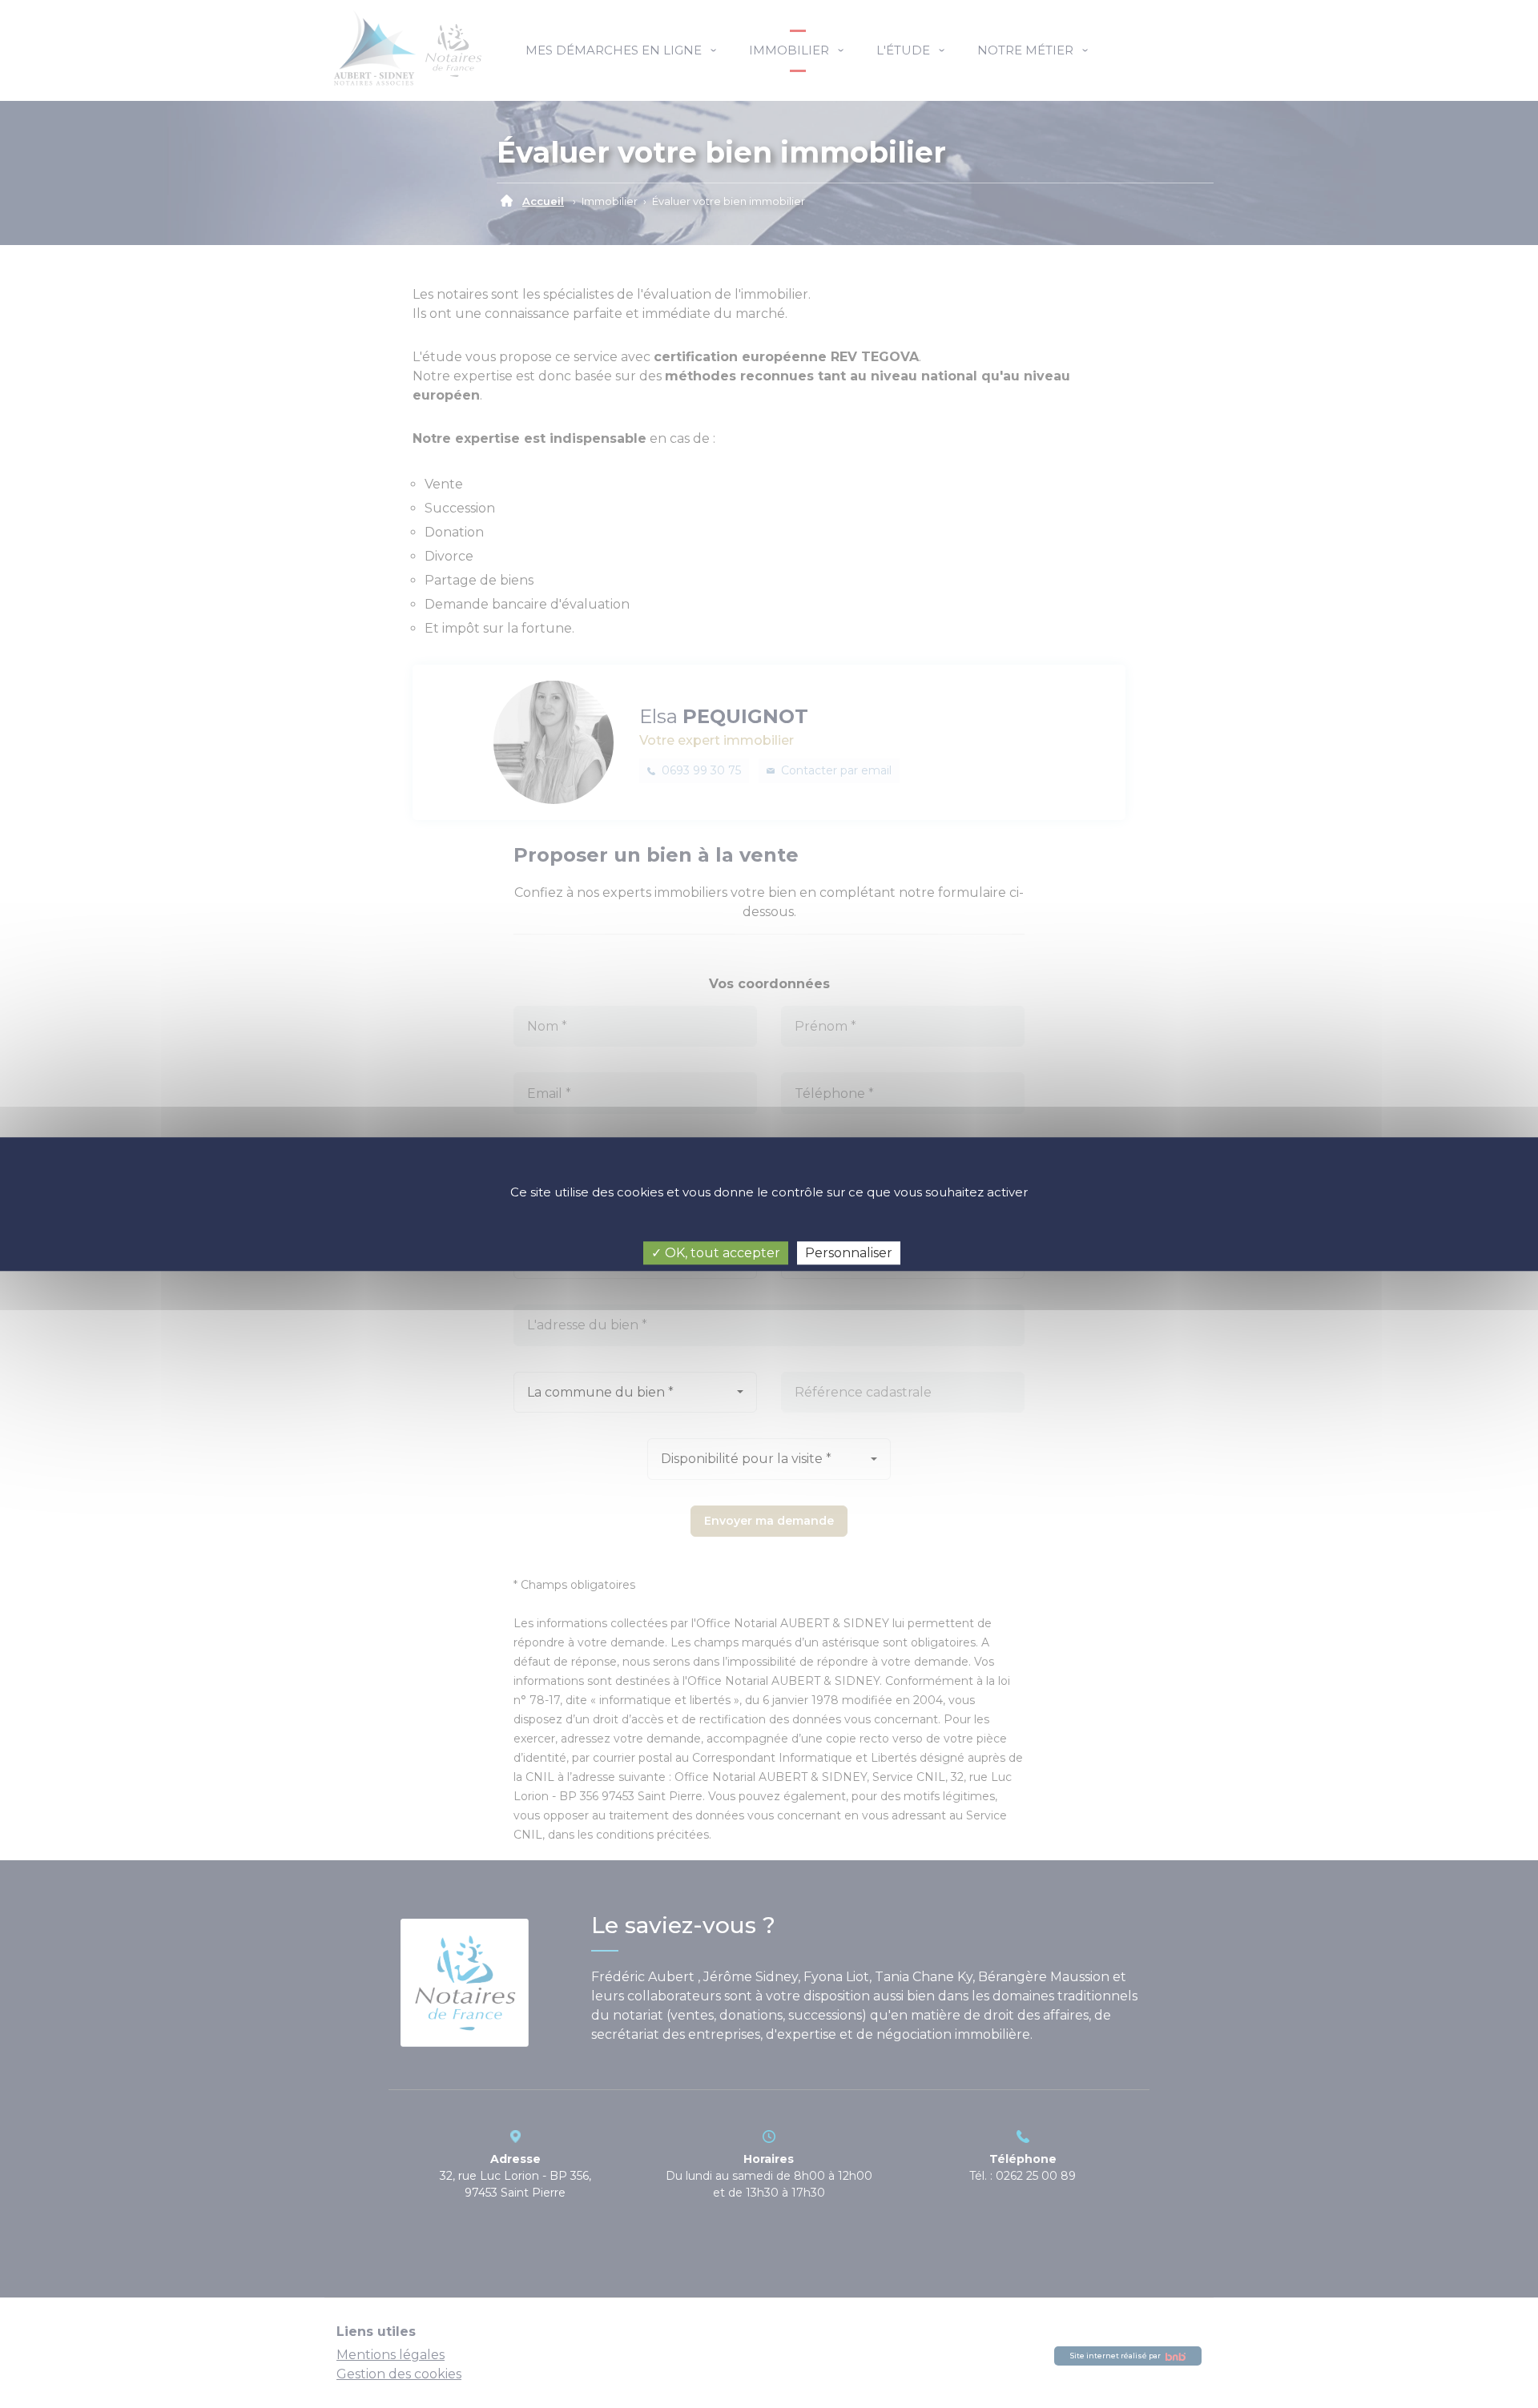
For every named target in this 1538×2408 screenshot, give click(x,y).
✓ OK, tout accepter (716, 1253)
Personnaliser (849, 1253)
